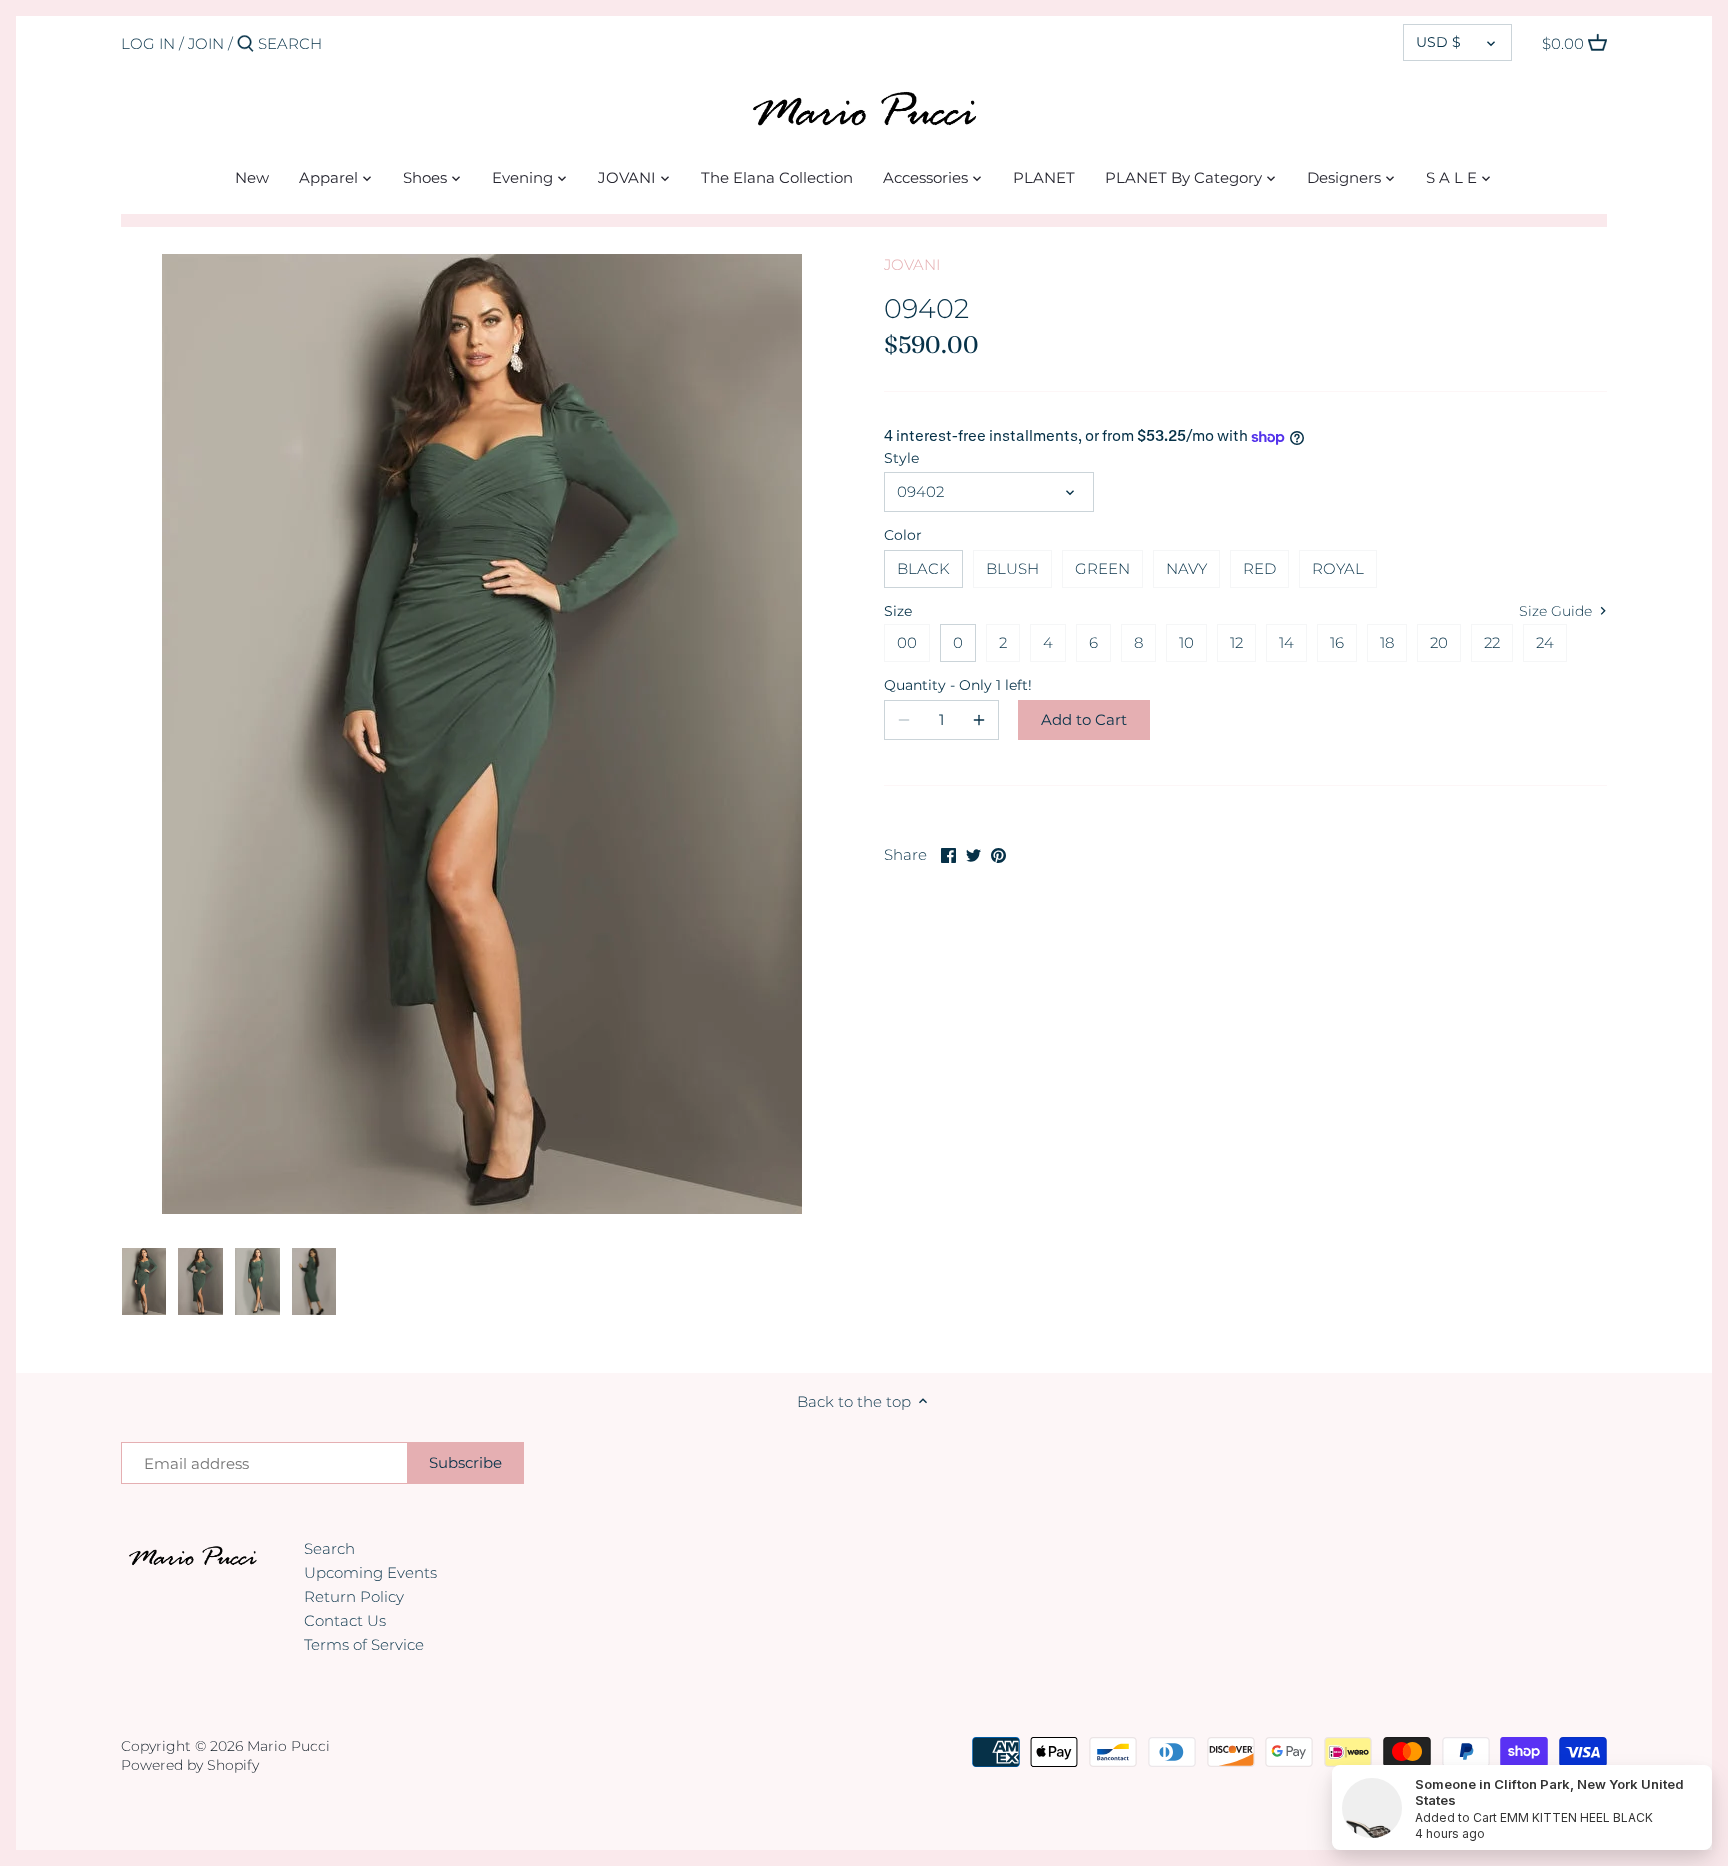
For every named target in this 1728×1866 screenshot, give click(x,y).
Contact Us (345, 1620)
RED (1259, 568)
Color (903, 535)
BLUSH (1012, 568)
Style (901, 458)
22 (1492, 642)
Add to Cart (1084, 719)
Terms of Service (364, 1644)
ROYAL (1338, 568)
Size (898, 611)
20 (1439, 642)
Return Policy (354, 1596)
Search (329, 1548)
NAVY (1186, 568)
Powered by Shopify (190, 1765)
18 (1387, 642)
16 (1337, 642)
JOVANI (912, 264)
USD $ (1438, 42)
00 (907, 642)
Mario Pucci (288, 1746)
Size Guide (1557, 611)
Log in (148, 43)
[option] (144, 1282)
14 (1286, 642)
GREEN (1102, 568)
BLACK (923, 568)
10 (1186, 642)
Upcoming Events (370, 1572)
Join (206, 43)
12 (1236, 642)
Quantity (942, 685)
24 (1545, 642)
